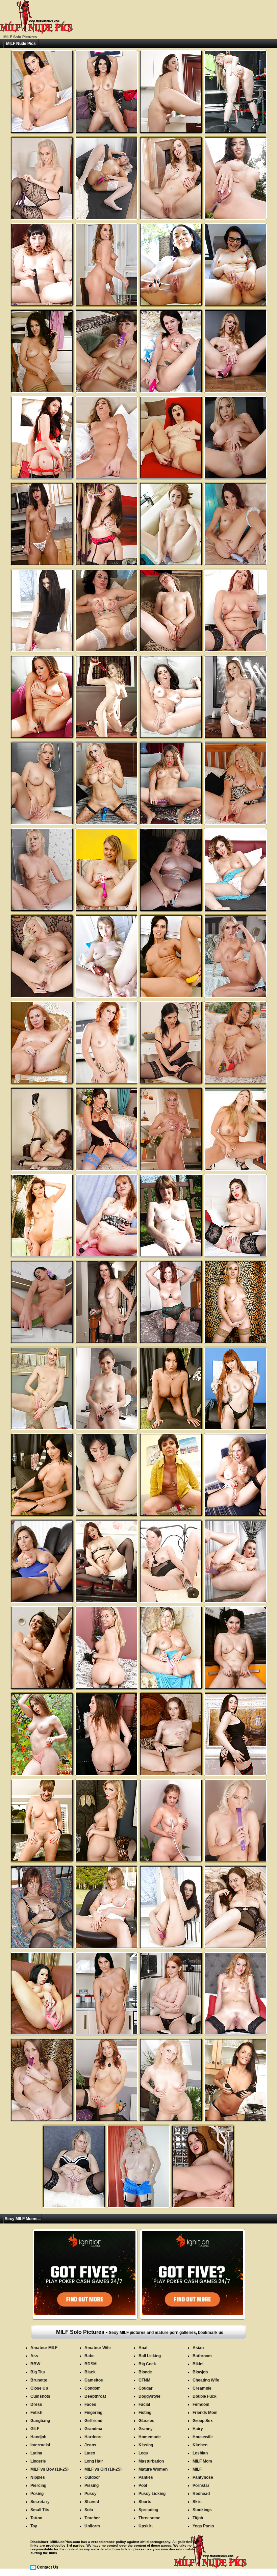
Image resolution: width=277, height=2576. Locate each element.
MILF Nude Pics (21, 44)
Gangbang (40, 2421)
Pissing (92, 2486)
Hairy (198, 2429)
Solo (89, 2510)
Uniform (92, 2526)
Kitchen (200, 2445)
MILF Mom (202, 2461)
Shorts (145, 2502)
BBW (35, 2364)
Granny (146, 2429)
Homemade (150, 2437)
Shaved (92, 2502)
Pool (143, 2486)
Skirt (197, 2502)
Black (90, 2372)
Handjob (38, 2437)
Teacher (92, 2518)
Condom (93, 2388)
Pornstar (201, 2486)
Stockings (202, 2510)
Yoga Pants (203, 2526)
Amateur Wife (98, 2348)
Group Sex (203, 2421)
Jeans (90, 2445)
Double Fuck (205, 2396)
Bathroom (202, 2356)
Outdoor (92, 2477)
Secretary (40, 2502)
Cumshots (40, 2396)
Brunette (39, 2380)
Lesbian (200, 2453)
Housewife (203, 2437)
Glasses (146, 2421)
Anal (143, 2348)
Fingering (93, 2413)
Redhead (201, 2494)
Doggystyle (149, 2396)
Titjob (198, 2518)
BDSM (91, 2364)
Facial (144, 2404)
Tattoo (36, 2518)
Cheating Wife (206, 2380)
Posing (37, 2494)
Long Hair (94, 2461)
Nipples (38, 2477)
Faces (90, 2404)
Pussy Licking (152, 2494)
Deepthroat (95, 2396)
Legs (143, 2453)
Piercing (38, 2486)
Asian (198, 2348)
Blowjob (200, 2372)
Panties (146, 2477)
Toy (34, 2526)
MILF (197, 2469)
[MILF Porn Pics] (36, 32)
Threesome (149, 2518)
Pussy (91, 2494)
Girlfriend (93, 2421)
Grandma (93, 2429)
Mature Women (153, 2469)
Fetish (36, 2413)
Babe (90, 2356)
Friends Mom (205, 2413)
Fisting (145, 2413)
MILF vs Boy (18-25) (49, 2469)
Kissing (146, 2445)
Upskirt (146, 2526)
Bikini (198, 2364)
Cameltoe (94, 2380)
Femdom (201, 2404)
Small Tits (40, 2510)
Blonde (145, 2372)
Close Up (39, 2388)
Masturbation (151, 2461)
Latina (36, 2453)
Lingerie (38, 2461)
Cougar (146, 2388)
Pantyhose (203, 2477)
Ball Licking (150, 2356)
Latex (90, 2453)
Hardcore (94, 2437)
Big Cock (147, 2364)
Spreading (148, 2510)
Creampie (202, 2388)
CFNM (144, 2380)
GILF (35, 2429)
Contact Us (48, 2567)
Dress (36, 2404)
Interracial (40, 2445)
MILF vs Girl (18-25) (103, 2469)
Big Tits (38, 2372)
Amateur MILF (44, 2348)
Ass (34, 2356)
